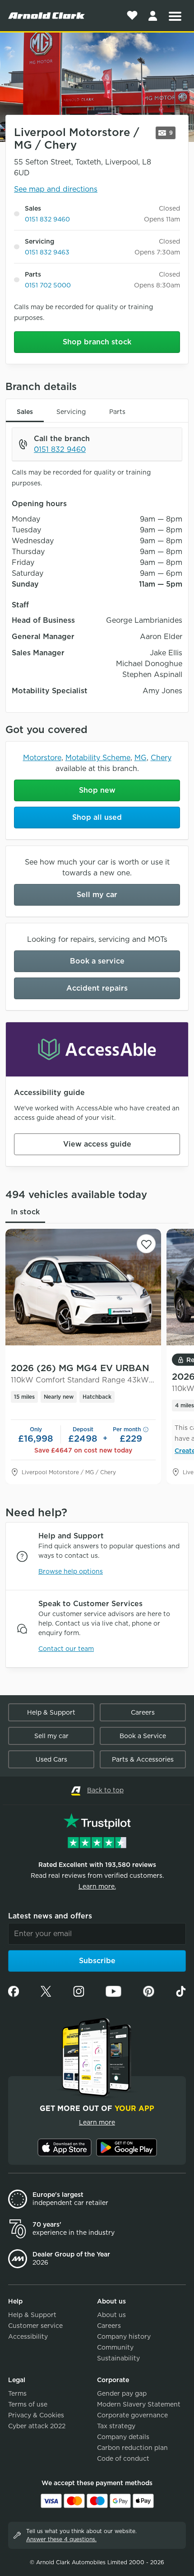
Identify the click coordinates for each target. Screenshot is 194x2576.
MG (141, 758)
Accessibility (28, 2336)
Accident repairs (97, 988)
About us (111, 2315)
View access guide (97, 1144)
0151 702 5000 (48, 285)
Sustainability (118, 2358)
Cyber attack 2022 (37, 2426)
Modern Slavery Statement (139, 2404)
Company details (123, 2437)
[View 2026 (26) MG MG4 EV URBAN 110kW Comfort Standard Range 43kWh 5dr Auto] (83, 1287)
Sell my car (97, 895)
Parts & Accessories (143, 1759)
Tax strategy (116, 2426)
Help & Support (51, 1712)
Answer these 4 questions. (61, 2539)
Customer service (35, 2326)
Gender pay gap (122, 2393)
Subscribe (97, 1961)
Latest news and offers (50, 1916)
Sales (25, 412)
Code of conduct (123, 2458)
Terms (17, 2393)
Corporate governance (132, 2415)
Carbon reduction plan (132, 2448)
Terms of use (28, 2404)
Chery (161, 758)
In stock (25, 1212)
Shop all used (97, 817)
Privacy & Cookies (36, 2415)
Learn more (97, 2122)
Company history (124, 2336)
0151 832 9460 (47, 219)
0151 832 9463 (47, 252)
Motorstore (42, 758)
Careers (143, 1712)
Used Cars (51, 1759)
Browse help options (71, 1571)
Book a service (97, 961)
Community (115, 2347)
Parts (117, 412)
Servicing (71, 412)
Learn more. (97, 1886)
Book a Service (143, 1736)
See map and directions (56, 189)
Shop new (97, 790)
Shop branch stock (97, 342)
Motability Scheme (98, 758)
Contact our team (66, 1649)
